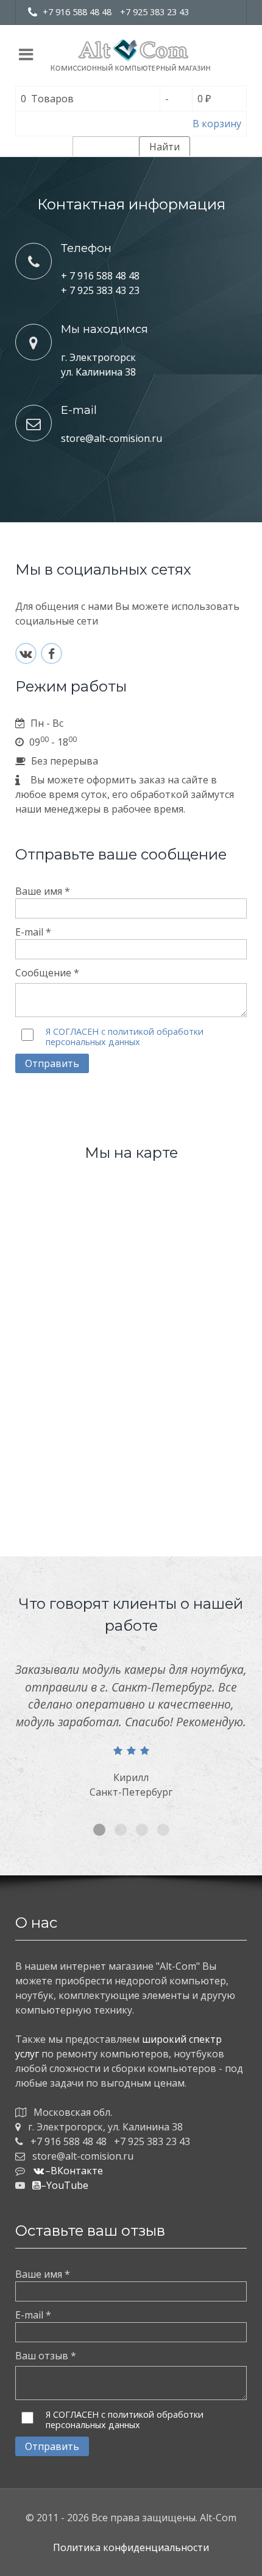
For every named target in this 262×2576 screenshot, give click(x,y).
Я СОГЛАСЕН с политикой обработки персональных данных (125, 1037)
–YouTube (65, 2185)
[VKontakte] (26, 653)
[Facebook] (51, 653)
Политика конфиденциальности (131, 2547)
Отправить (52, 1063)
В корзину (217, 124)
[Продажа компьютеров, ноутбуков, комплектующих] (131, 55)
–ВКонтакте (74, 2171)
